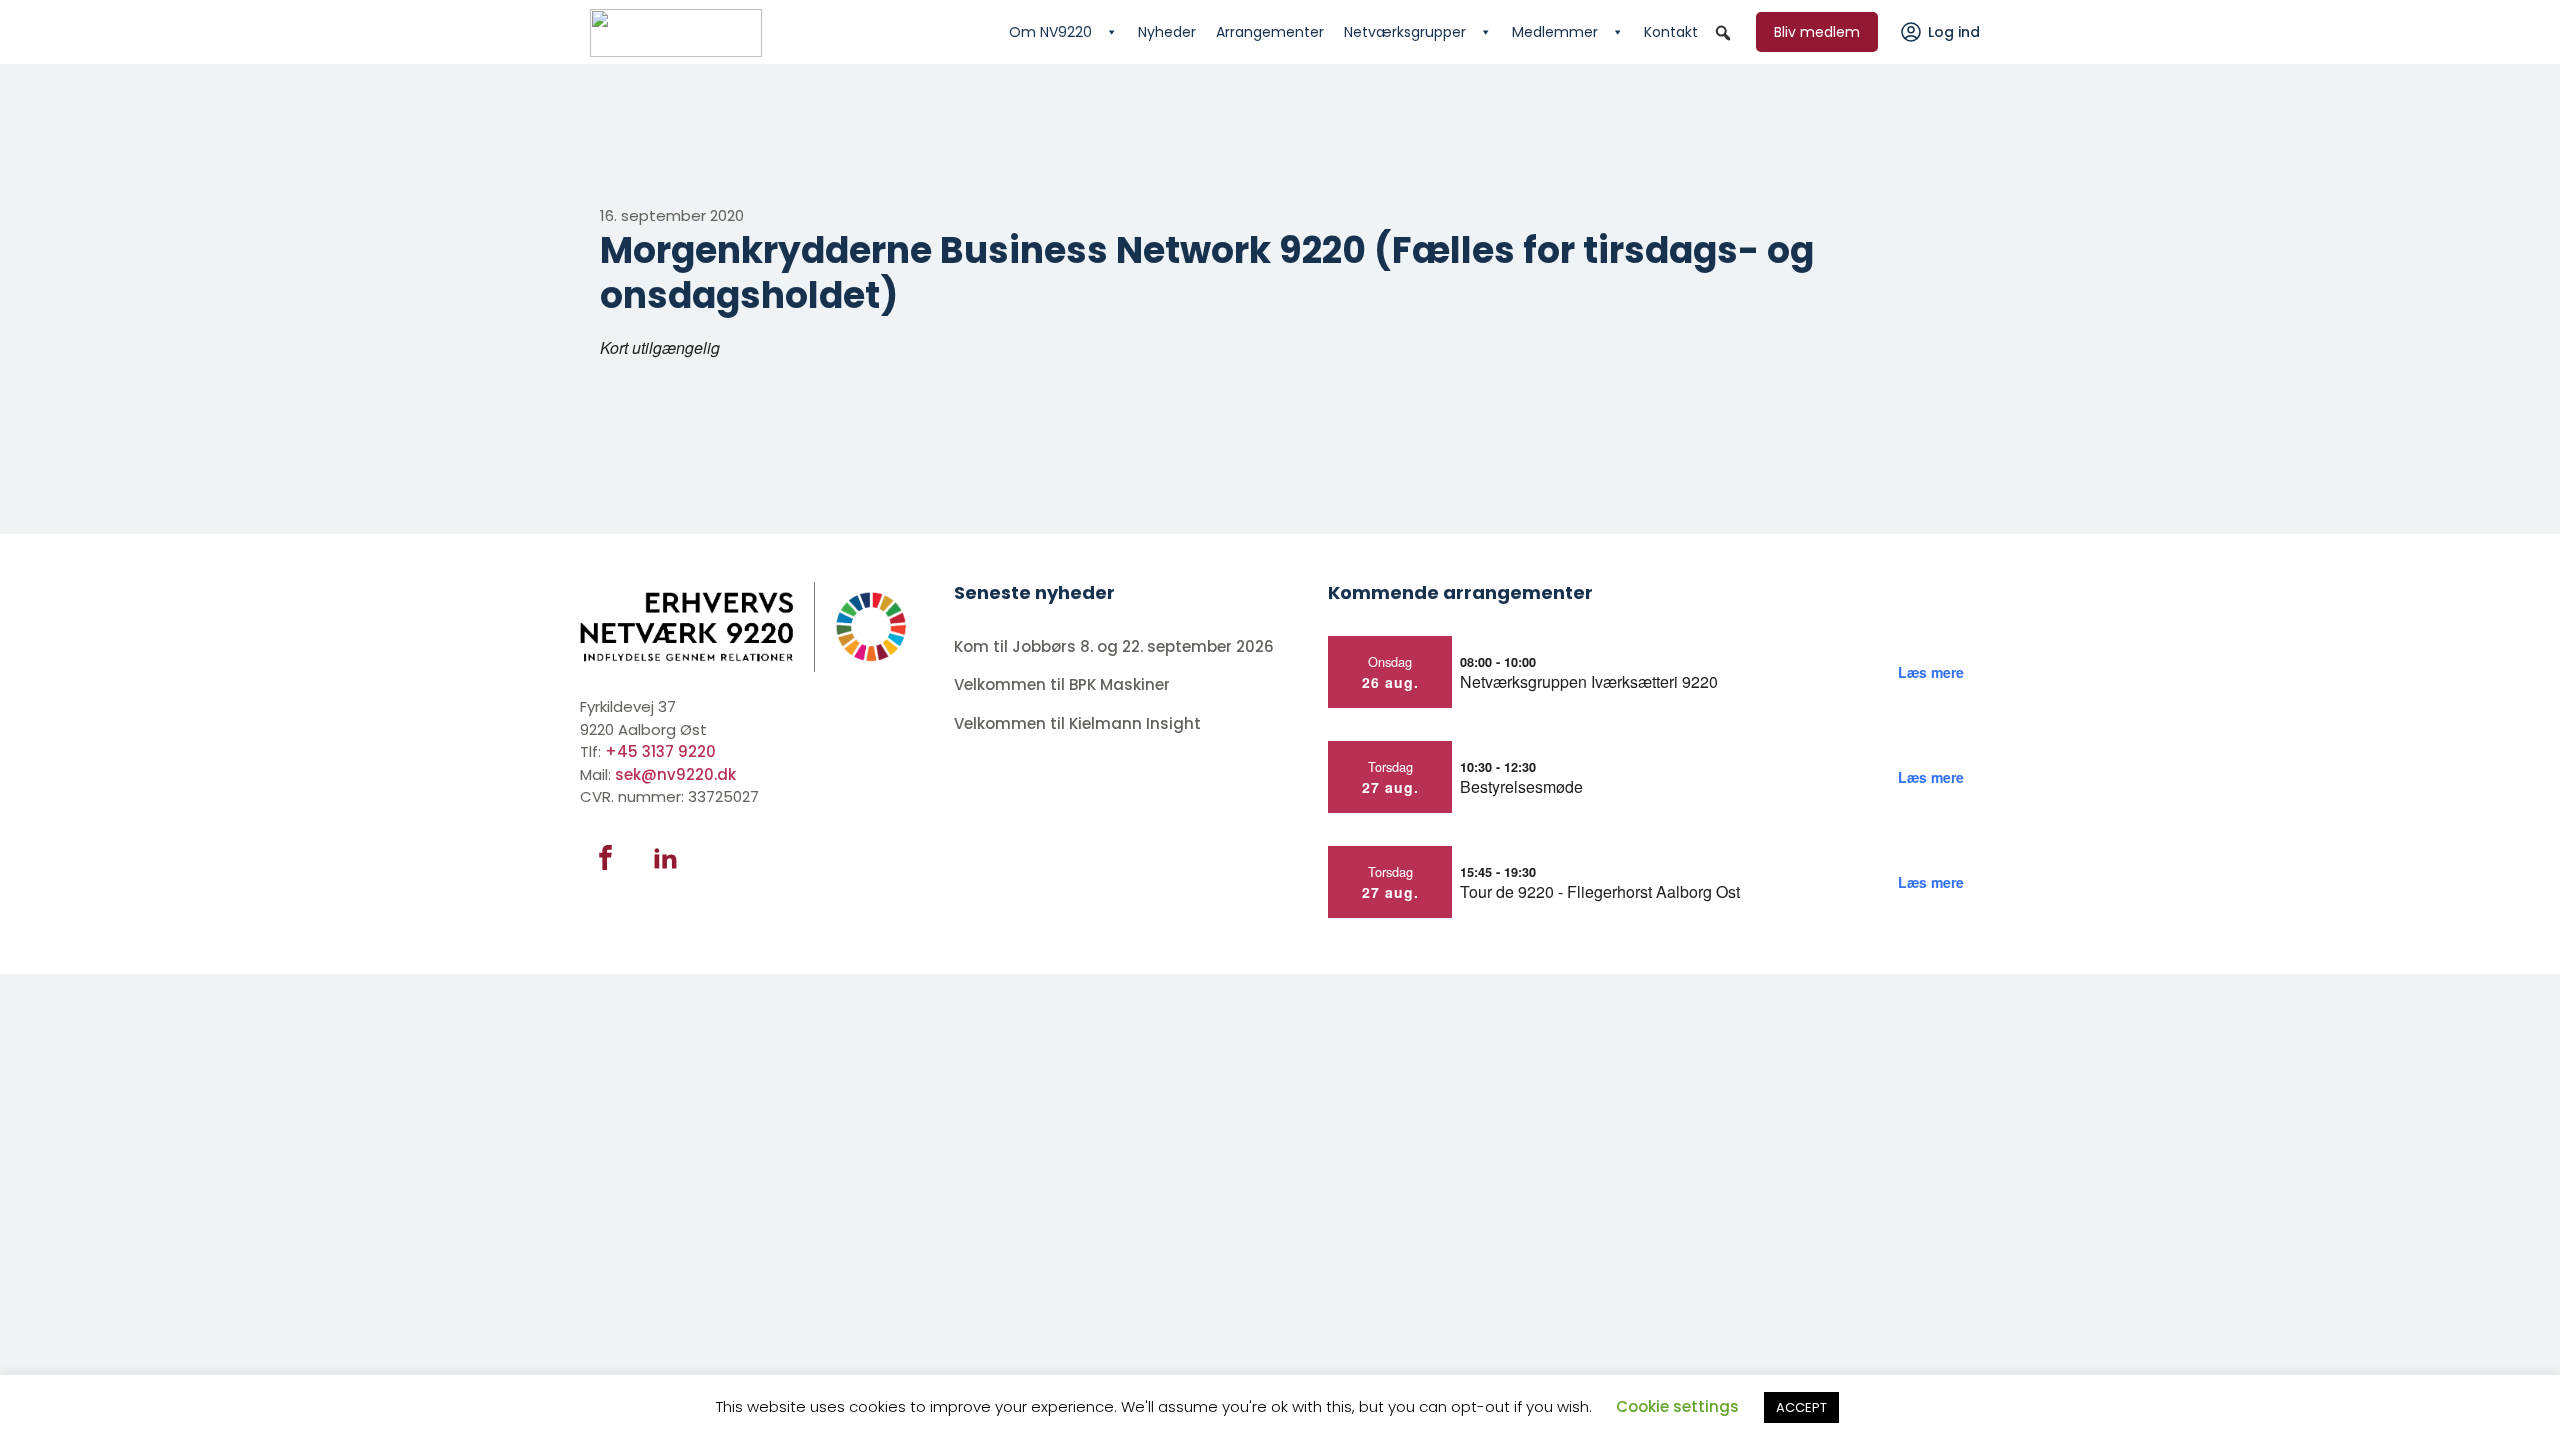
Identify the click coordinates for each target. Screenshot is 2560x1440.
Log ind (1954, 32)
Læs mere (1931, 672)
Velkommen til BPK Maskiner (1064, 684)
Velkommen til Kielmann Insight (1079, 723)
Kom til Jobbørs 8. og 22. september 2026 (1114, 646)
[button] (1723, 33)
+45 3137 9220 (660, 751)
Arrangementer (1270, 32)
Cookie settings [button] (1677, 1406)
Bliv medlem (1817, 32)
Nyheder (1167, 32)
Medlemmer (1555, 32)
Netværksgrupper (1405, 32)
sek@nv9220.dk (675, 774)
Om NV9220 (1050, 32)
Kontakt (1671, 32)
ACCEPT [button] (1801, 1407)
